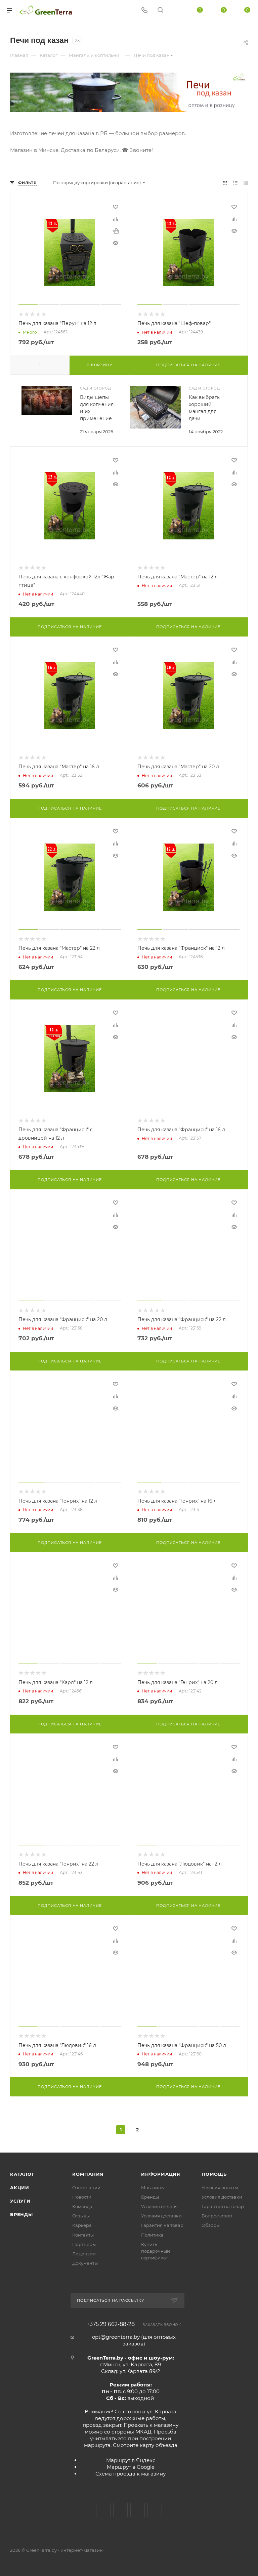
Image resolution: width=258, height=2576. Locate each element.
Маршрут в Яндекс (131, 2460)
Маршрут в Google (131, 2467)
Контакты (83, 2235)
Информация (161, 2174)
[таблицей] (246, 183)
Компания (88, 2174)
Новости (82, 2197)
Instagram (120, 2510)
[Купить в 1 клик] (116, 231)
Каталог (22, 2174)
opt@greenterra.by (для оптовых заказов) (134, 2340)
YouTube (138, 2510)
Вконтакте (103, 2510)
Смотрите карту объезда (145, 2445)
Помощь (214, 2174)
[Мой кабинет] (176, 11)
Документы (85, 2263)
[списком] (235, 183)
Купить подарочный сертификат (156, 2251)
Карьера (82, 2225)
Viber (155, 2510)
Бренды (21, 2214)
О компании (86, 2187)
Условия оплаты (159, 2206)
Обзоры (211, 2225)
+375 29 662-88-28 (111, 2324)
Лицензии (84, 2254)
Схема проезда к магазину (131, 2474)
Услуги (20, 2201)
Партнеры (84, 2244)
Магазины (153, 2187)
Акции (20, 2187)
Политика (152, 2235)
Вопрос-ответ (217, 2216)
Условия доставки (161, 2216)
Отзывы (81, 2216)
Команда (82, 2206)
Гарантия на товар (162, 2225)
